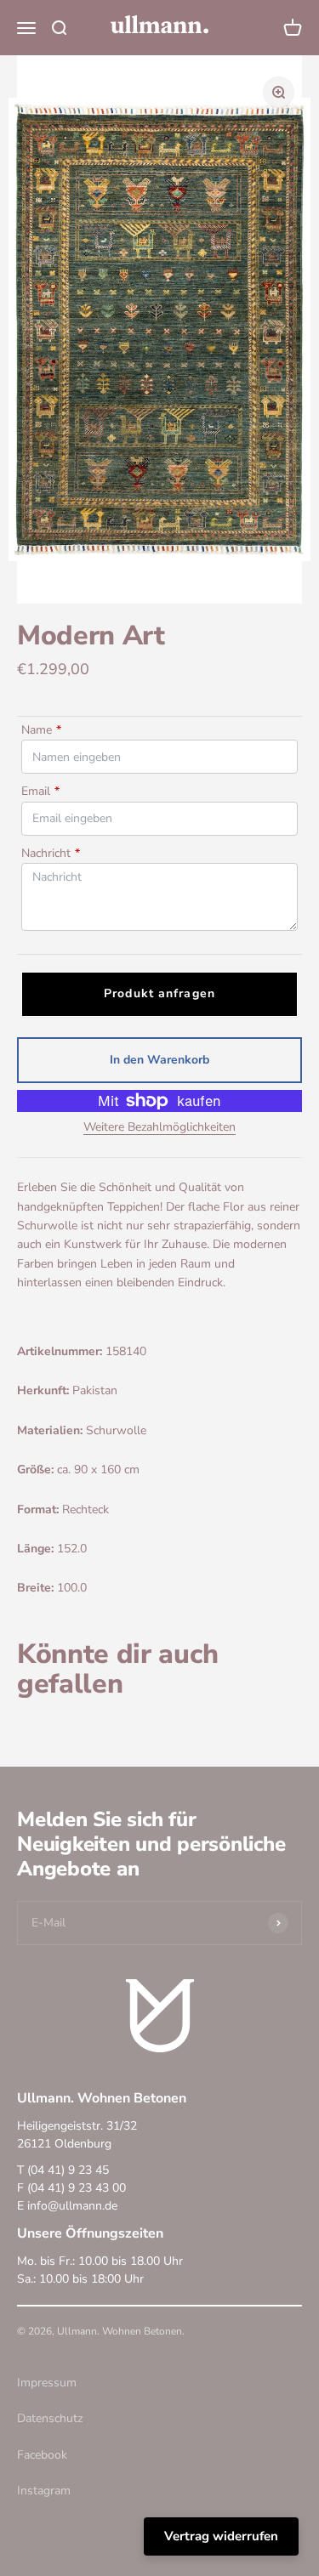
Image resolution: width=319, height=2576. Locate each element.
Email (40, 791)
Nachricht (51, 853)
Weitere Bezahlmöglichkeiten (159, 1127)
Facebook (42, 2455)
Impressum (47, 2383)
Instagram (44, 2491)
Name (41, 730)
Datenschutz (50, 2418)
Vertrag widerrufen (221, 2536)
